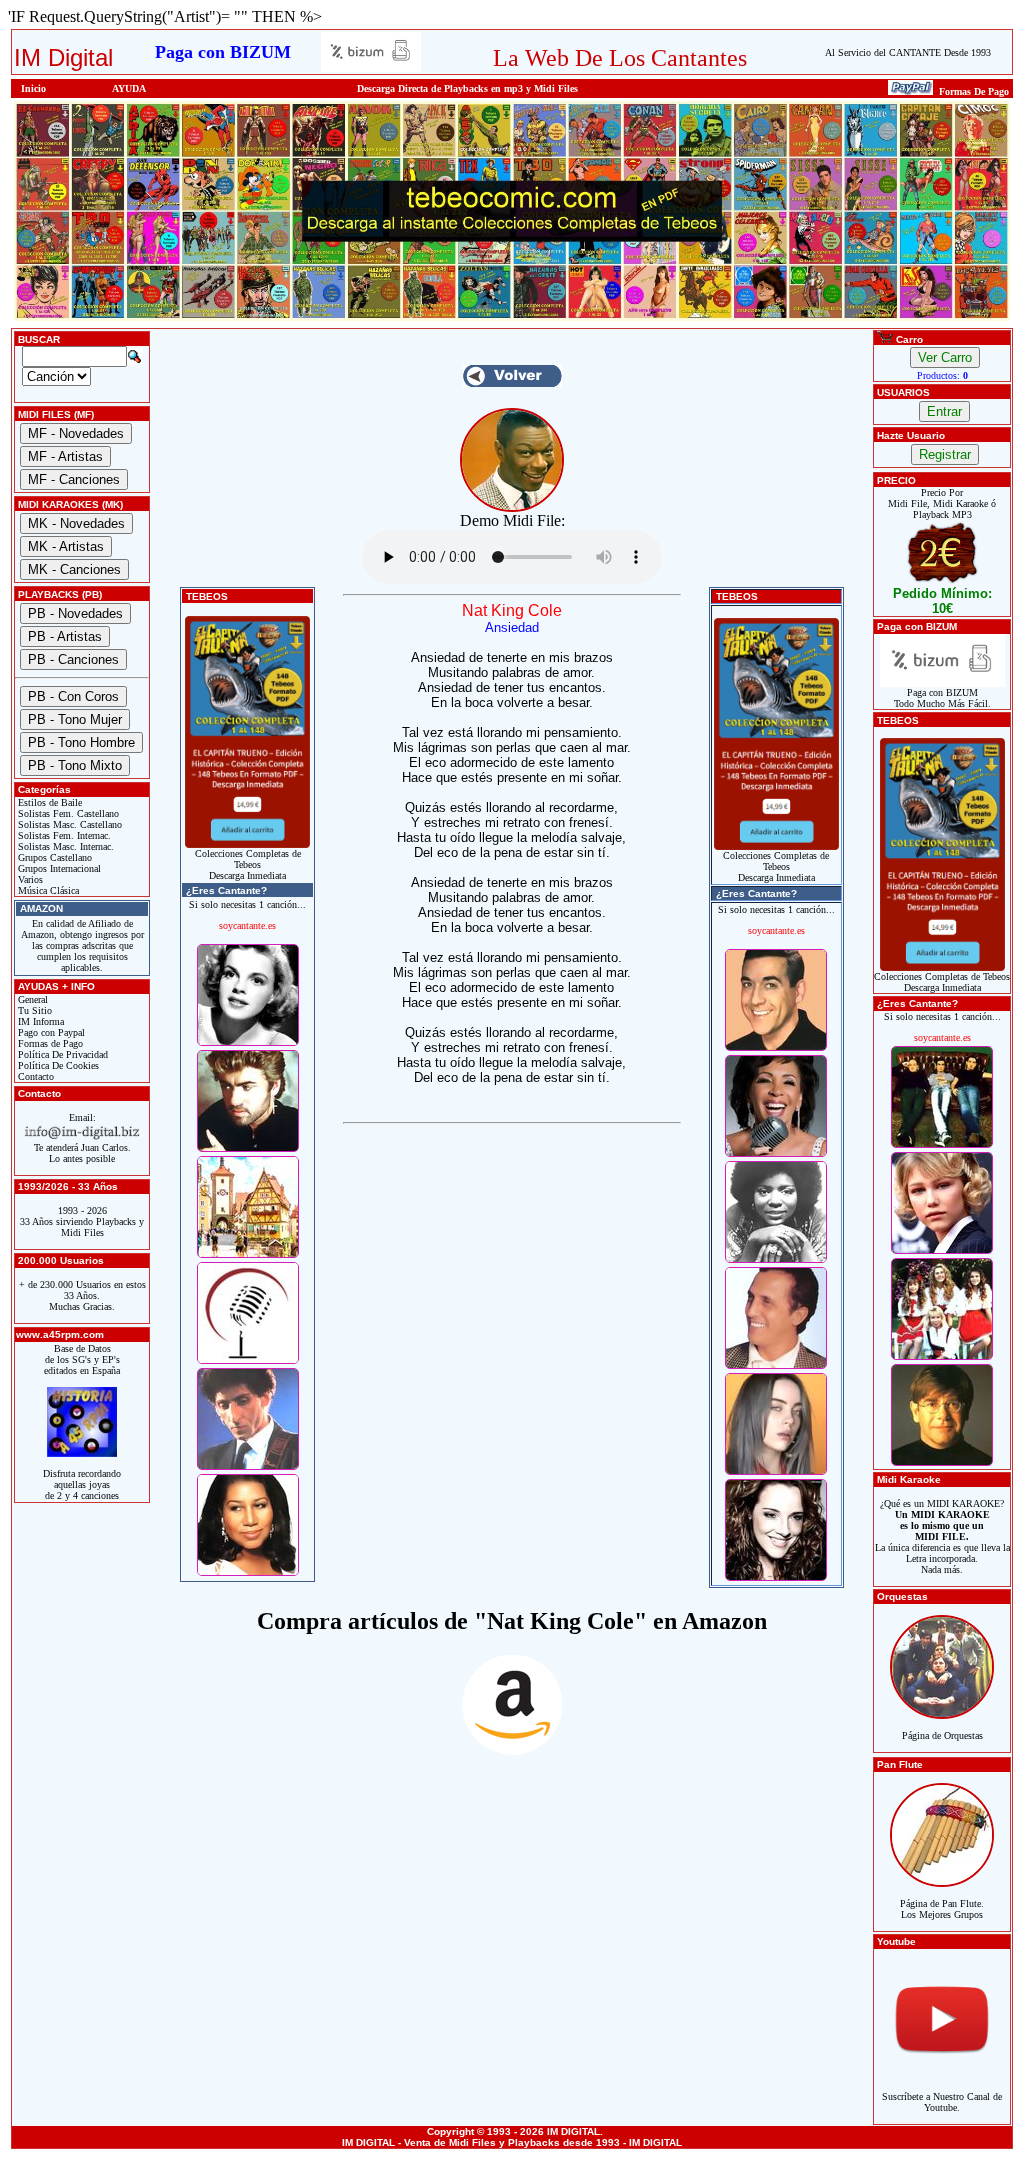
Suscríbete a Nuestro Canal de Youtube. (942, 2102)
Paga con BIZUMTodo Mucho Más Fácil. (942, 698)
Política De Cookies (57, 1065)
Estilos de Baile (48, 802)
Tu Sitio (33, 1010)
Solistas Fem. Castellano (67, 813)
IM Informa (39, 1021)
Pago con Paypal (50, 1032)
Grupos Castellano (53, 857)
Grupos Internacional (58, 868)
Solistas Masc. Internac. (64, 846)
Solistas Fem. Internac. (63, 835)
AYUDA (129, 88)
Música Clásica (47, 890)
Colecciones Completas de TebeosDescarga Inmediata (248, 864)
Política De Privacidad (61, 1054)
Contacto (34, 1076)
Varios (29, 879)
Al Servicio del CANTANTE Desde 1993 (908, 52)
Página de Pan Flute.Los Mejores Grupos (942, 1909)
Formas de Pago (49, 1043)
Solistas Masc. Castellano (68, 824)
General (31, 999)
